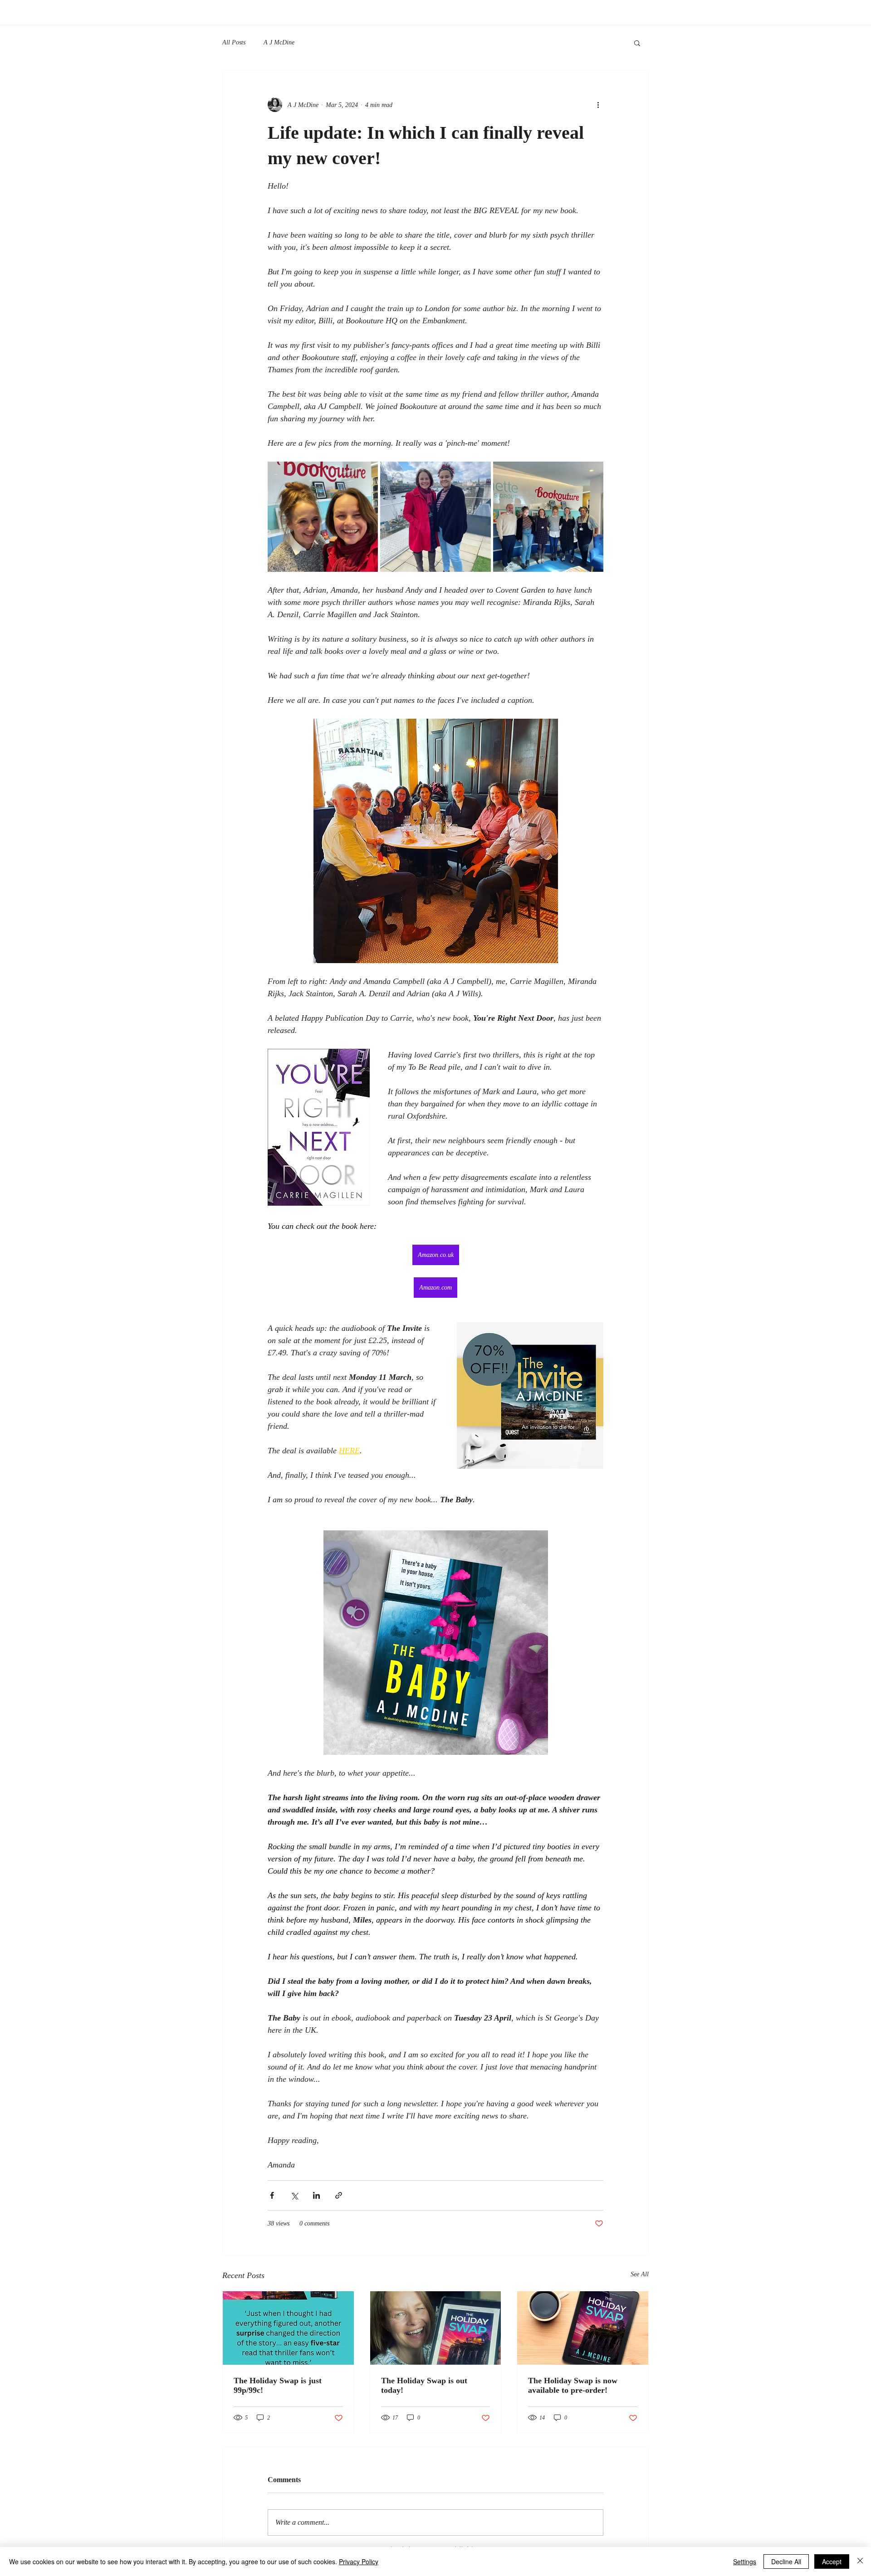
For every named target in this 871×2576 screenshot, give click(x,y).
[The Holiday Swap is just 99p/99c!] (288, 2328)
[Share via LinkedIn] (316, 2195)
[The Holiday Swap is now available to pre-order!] (583, 2328)
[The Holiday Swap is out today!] (436, 2328)
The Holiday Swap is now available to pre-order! (573, 2385)
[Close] (860, 2561)
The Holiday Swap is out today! (424, 2385)
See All (640, 2274)
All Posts (234, 42)
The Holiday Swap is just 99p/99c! (278, 2385)
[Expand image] (323, 517)
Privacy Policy (359, 2561)
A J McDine (279, 42)
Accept (832, 2561)
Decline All (786, 2561)
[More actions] (598, 105)
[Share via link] (339, 2195)
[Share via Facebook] (272, 2195)
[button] (637, 43)
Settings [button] (745, 2561)
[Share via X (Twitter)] (294, 2195)
